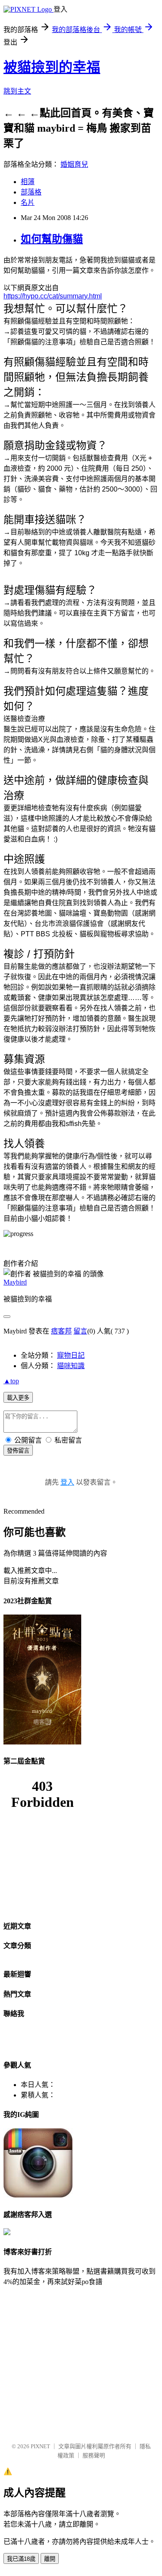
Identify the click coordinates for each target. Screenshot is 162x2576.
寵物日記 (71, 1355)
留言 (80, 1331)
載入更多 (18, 1398)
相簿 (28, 182)
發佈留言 (18, 1451)
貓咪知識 (71, 1366)
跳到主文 (17, 91)
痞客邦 (61, 1331)
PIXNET (40, 2446)
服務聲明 (94, 2455)
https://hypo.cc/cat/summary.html (53, 296)
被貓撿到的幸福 (52, 67)
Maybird (15, 1282)
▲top (11, 1381)
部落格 (31, 192)
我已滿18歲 (21, 2559)
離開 (50, 2559)
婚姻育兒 (74, 164)
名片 (28, 202)
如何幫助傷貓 (52, 239)
